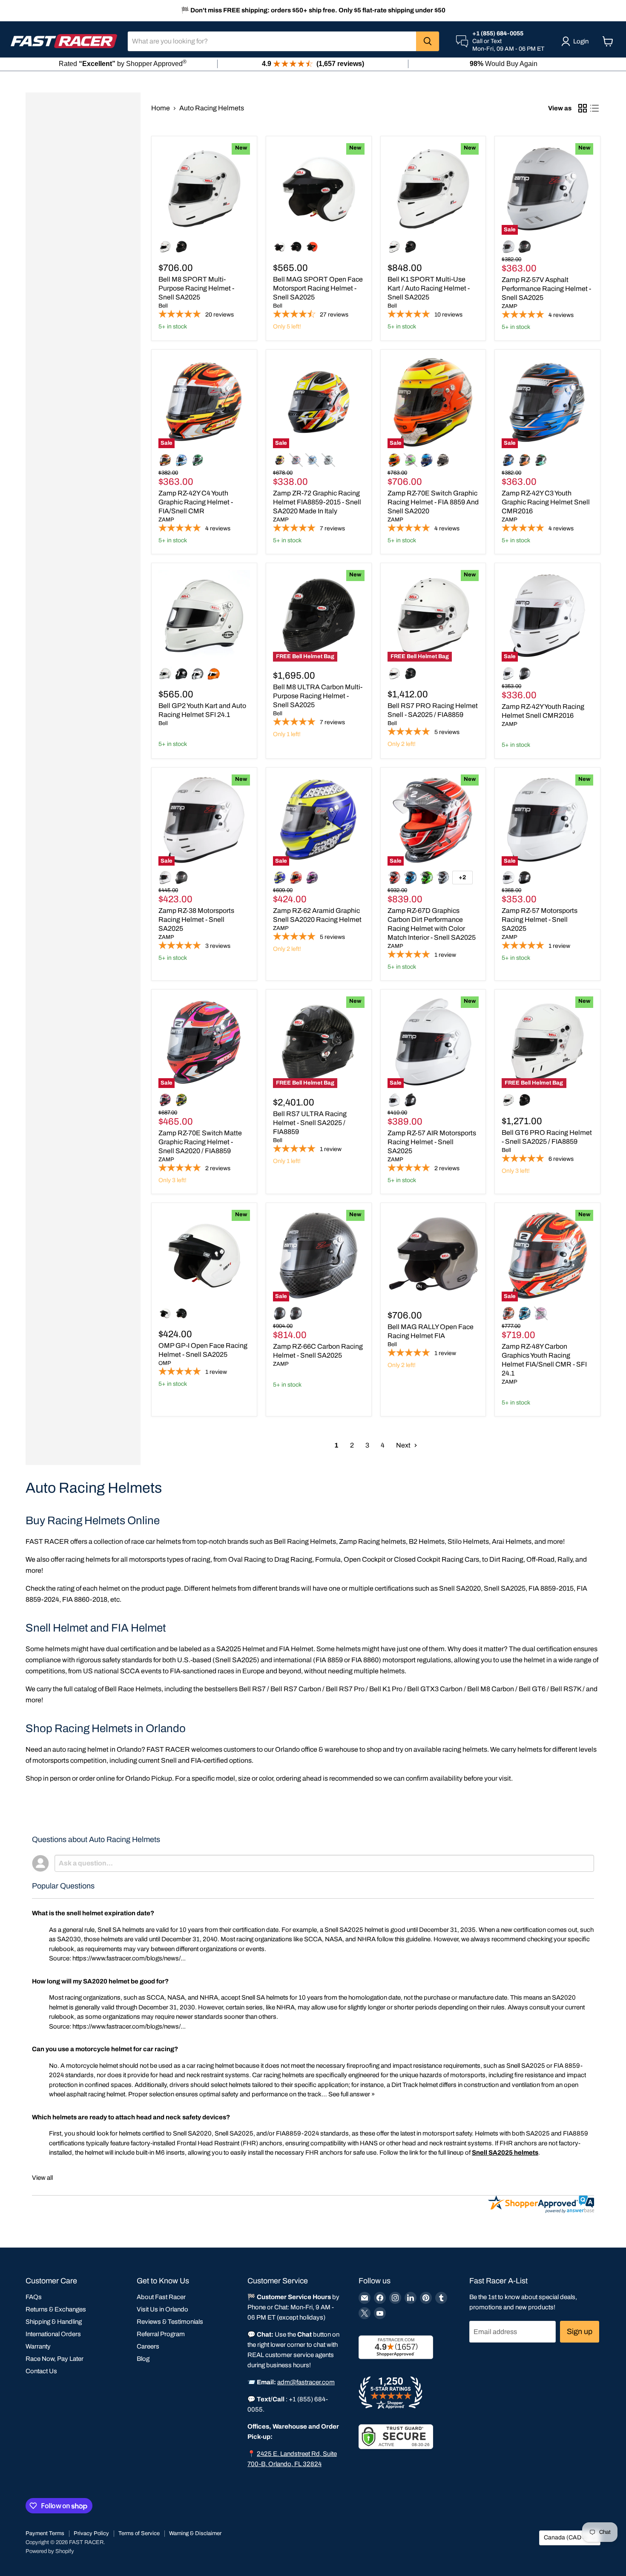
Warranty (38, 2346)
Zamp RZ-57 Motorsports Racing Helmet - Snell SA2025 (540, 920)
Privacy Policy (91, 2533)
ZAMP (510, 306)
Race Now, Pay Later (55, 2359)
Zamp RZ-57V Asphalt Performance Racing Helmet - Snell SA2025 (546, 289)
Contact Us (41, 2371)
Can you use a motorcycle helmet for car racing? (105, 2049)
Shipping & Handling (54, 2322)
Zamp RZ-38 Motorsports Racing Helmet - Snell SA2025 (196, 920)
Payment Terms (45, 2533)
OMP (165, 1363)
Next (404, 1445)
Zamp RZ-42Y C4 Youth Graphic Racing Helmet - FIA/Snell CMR (196, 502)
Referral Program (161, 2334)
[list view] (594, 108)
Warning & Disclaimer (195, 2533)
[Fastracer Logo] (64, 41)
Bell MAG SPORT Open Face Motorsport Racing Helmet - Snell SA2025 (318, 288)
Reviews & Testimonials (170, 2322)
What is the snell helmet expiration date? (93, 1913)
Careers (148, 2346)
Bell (163, 306)
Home (161, 108)
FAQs (34, 2297)
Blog (143, 2359)
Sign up (580, 2331)
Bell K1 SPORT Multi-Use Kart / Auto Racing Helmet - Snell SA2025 (429, 288)
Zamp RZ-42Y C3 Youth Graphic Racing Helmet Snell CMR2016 (546, 502)
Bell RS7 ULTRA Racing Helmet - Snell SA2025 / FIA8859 (310, 1123)
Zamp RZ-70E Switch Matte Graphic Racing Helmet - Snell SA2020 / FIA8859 (200, 1142)
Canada (566, 2537)
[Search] (428, 41)
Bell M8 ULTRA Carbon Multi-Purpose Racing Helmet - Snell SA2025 (318, 696)
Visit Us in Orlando (162, 2309)
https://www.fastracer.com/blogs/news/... (129, 1958)
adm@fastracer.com (306, 2382)
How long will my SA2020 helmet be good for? (100, 1981)
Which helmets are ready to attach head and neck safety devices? (131, 2117)
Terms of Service (139, 2533)
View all (42, 2178)
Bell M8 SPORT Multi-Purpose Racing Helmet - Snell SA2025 (196, 288)
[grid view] (583, 108)
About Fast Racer (161, 2297)
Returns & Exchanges (56, 2309)
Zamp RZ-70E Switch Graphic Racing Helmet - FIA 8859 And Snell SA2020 (433, 502)
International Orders (53, 2334)
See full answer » (352, 2094)
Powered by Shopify (50, 2551)
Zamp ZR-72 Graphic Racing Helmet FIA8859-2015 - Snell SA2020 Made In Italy (317, 502)
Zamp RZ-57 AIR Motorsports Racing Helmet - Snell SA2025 (432, 1142)
